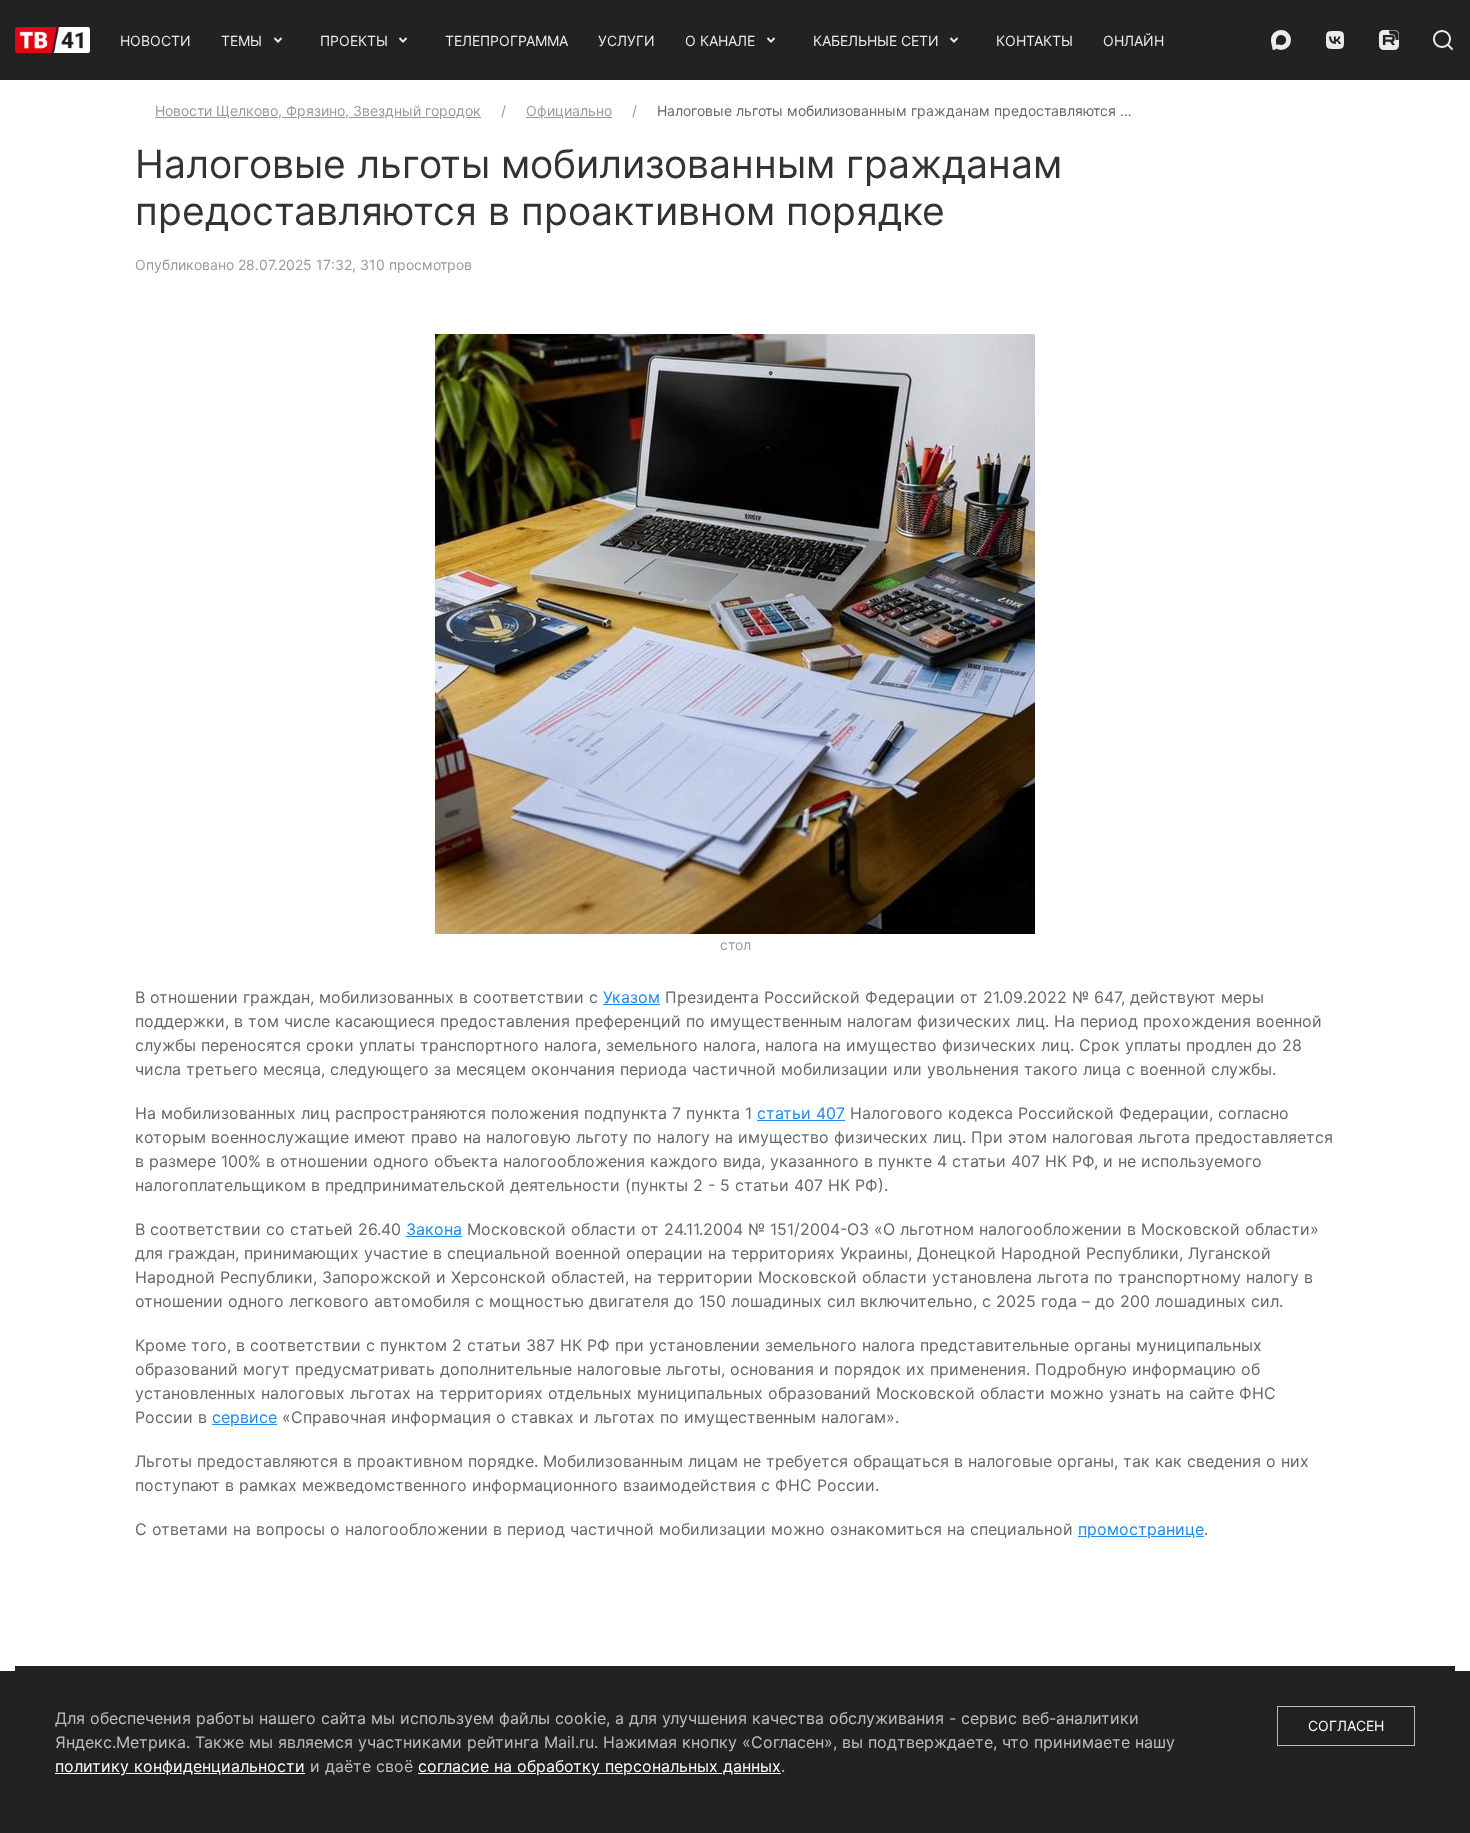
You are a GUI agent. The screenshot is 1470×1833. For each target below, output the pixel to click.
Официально (569, 110)
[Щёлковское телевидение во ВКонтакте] (1335, 40)
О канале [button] (720, 40)
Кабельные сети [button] (876, 40)
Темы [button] (241, 40)
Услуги (626, 40)
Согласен (1346, 1725)
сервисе (244, 1417)
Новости (155, 40)
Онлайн (1133, 40)
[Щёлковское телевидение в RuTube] (1389, 40)
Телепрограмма (506, 40)
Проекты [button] (354, 40)
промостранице (1141, 1529)
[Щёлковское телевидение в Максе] (1281, 40)
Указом (631, 997)
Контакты (1034, 40)
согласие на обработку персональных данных (599, 1766)
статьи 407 (801, 1113)
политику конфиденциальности (180, 1766)
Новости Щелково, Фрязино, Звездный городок (318, 110)
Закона (434, 1229)
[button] (735, 633)
